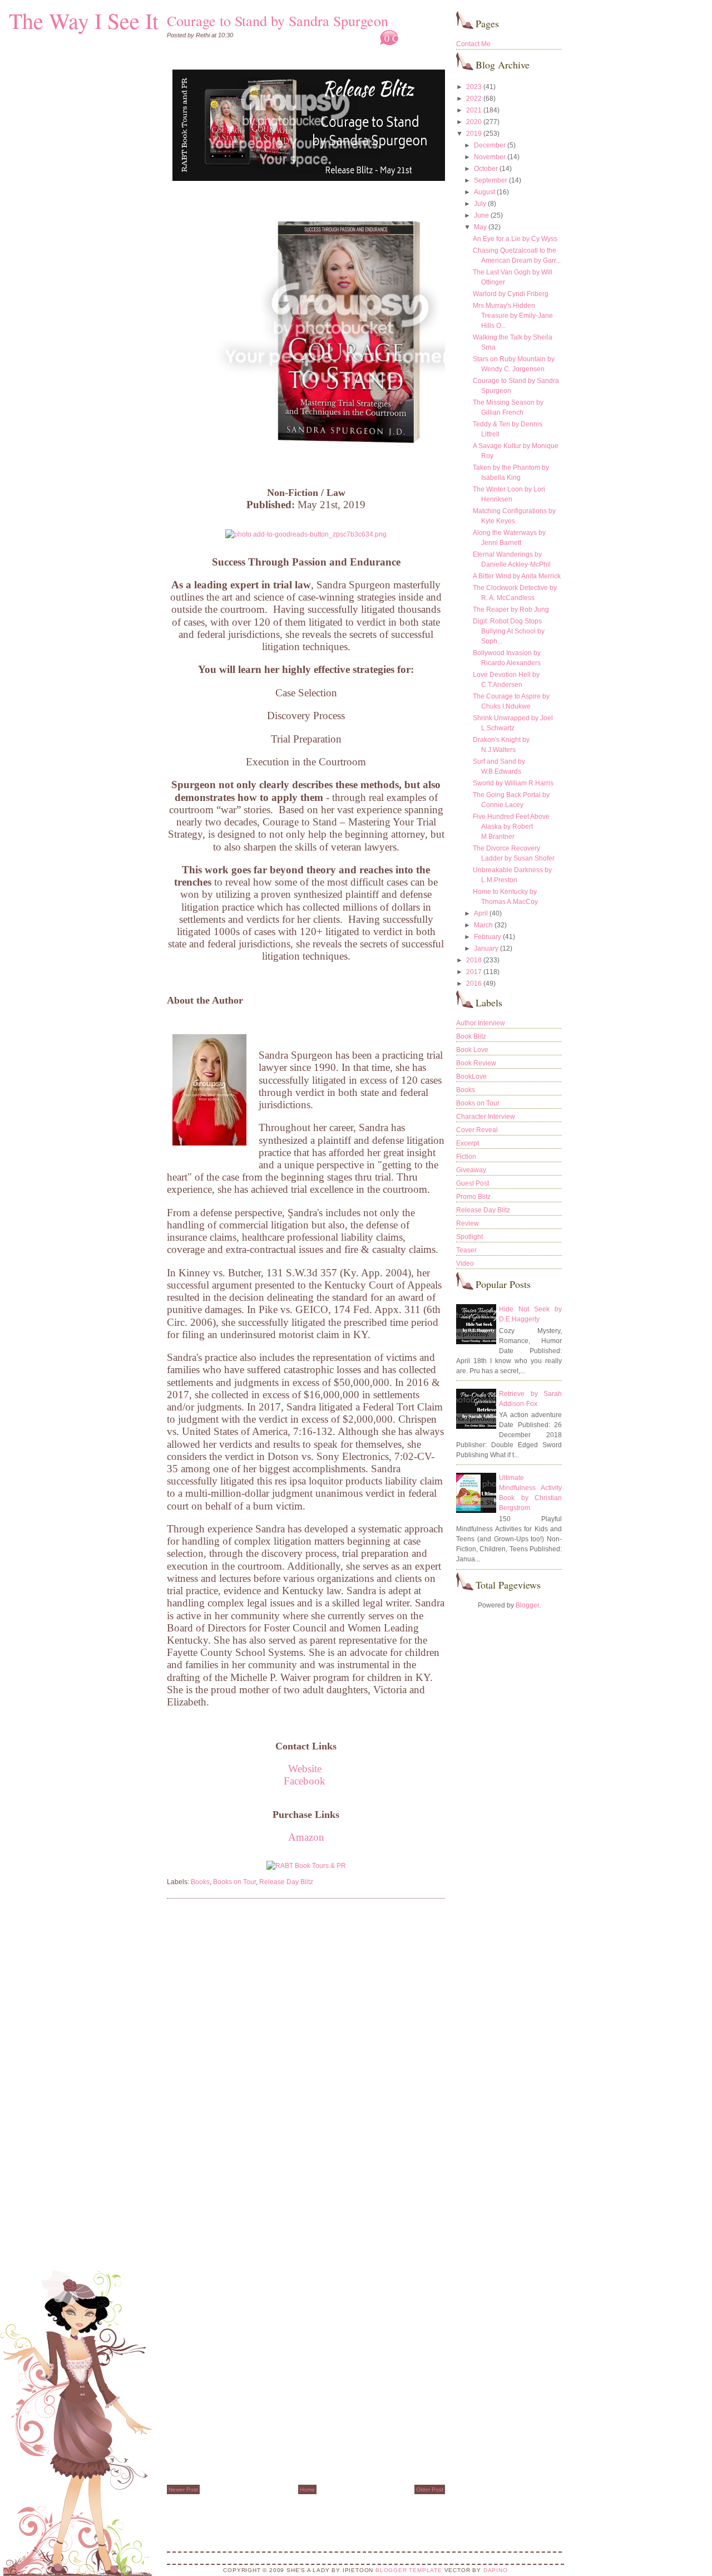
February (488, 937)
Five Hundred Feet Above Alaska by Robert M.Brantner (511, 827)
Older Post (430, 2489)
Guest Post (473, 1183)
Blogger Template (409, 2570)
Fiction (466, 1157)
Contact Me (473, 44)
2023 (474, 87)
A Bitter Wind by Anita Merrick (517, 576)
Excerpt (468, 1143)
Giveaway (471, 1170)
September (491, 180)
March (483, 925)
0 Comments (410, 38)
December (490, 145)
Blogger (527, 1605)
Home (307, 2489)
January (486, 948)
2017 (474, 972)
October (486, 169)
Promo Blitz (473, 1197)
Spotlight (469, 1237)
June (481, 215)
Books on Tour (234, 1882)
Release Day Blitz (286, 1882)
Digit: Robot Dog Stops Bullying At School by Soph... (509, 631)
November (490, 157)
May (480, 227)
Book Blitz (471, 1036)
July (480, 204)
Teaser (466, 1250)
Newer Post (183, 2489)
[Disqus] (306, 2049)
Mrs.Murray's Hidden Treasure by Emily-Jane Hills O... (513, 316)
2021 (474, 110)
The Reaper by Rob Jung (511, 609)
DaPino (496, 2570)
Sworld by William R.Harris (513, 783)
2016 (474, 984)
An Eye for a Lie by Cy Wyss (515, 239)
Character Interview (486, 1117)
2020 (474, 122)
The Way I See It (84, 20)
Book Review (476, 1063)
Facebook (305, 1781)
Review (468, 1223)
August (484, 192)
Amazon (306, 1837)
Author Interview (481, 1023)
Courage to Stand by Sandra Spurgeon (278, 21)
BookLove (471, 1076)
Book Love (472, 1050)
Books (200, 1882)
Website (306, 1769)
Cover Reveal (477, 1130)
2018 (474, 960)
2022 (474, 99)
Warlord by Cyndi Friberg (511, 294)
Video (465, 1264)
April (481, 913)
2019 (474, 134)
